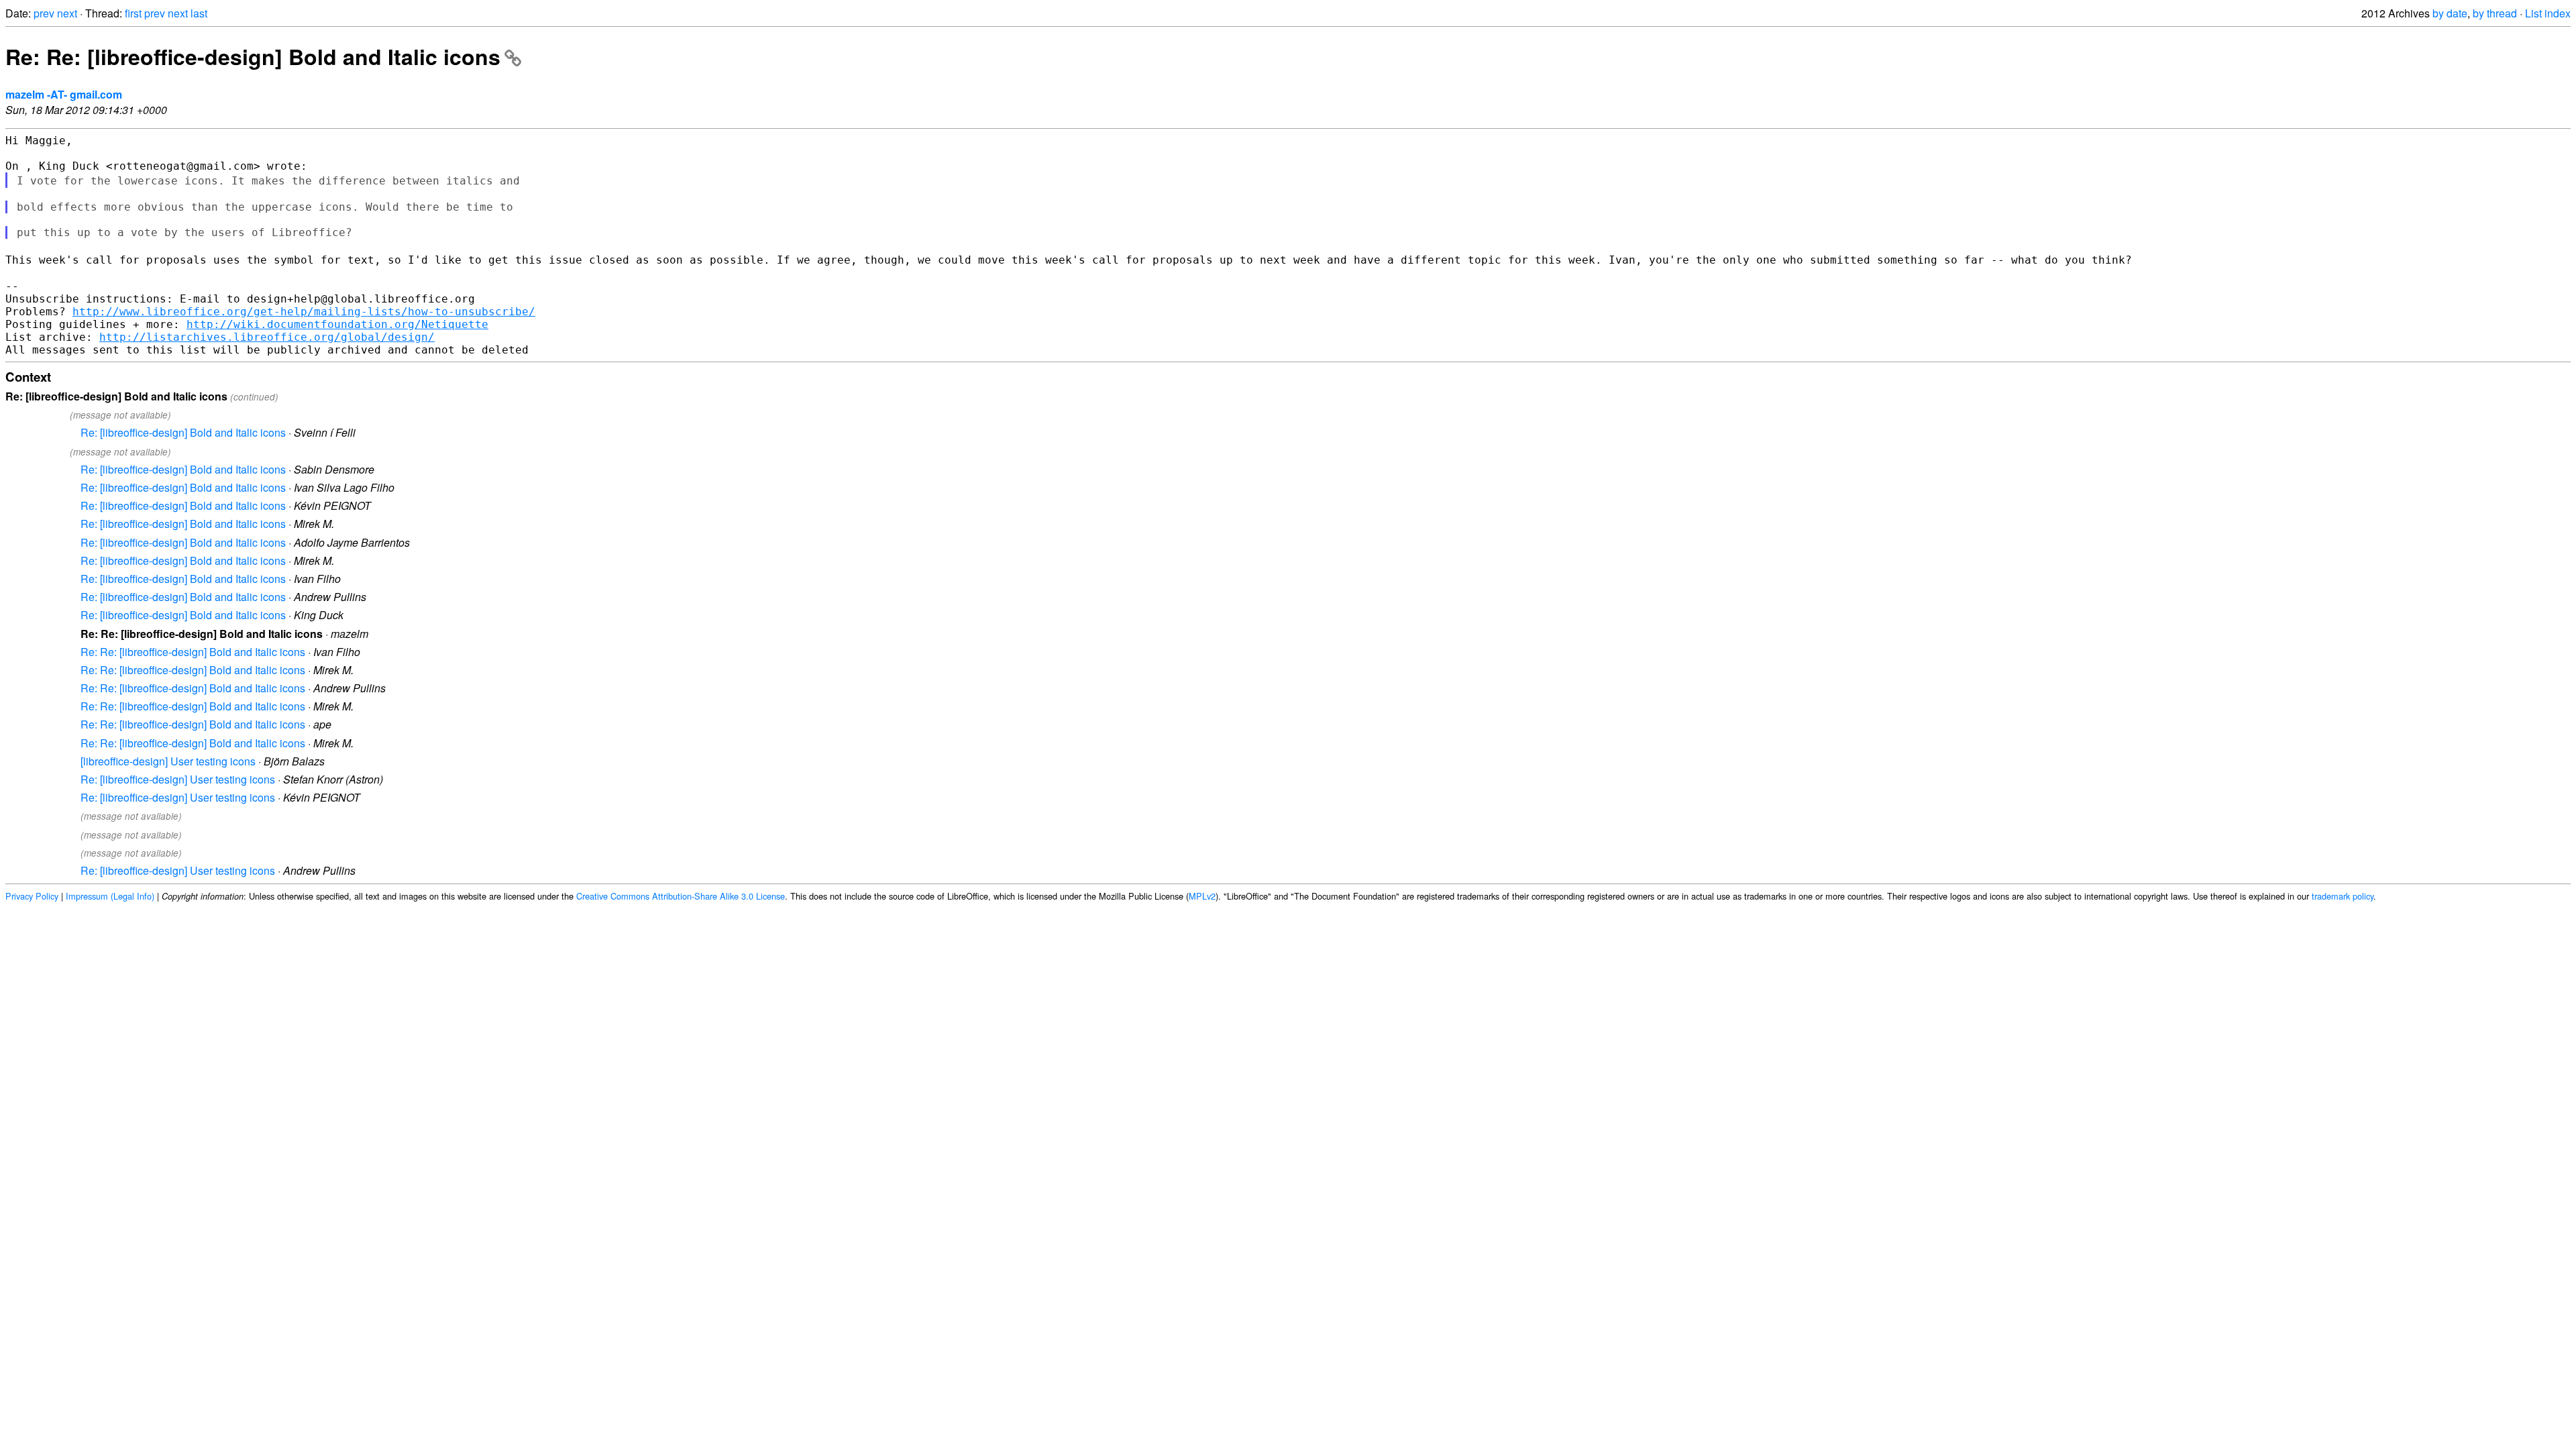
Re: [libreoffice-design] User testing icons (178, 779)
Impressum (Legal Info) (110, 896)
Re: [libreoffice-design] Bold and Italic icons (183, 432)
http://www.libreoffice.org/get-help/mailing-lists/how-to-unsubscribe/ (304, 312)
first (133, 13)
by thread (2495, 13)
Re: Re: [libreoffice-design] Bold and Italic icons (253, 56)
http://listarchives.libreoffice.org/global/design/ (267, 337)
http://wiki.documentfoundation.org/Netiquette (337, 324)
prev (44, 13)
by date (2450, 13)
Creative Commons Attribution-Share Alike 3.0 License (681, 896)
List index (2548, 13)
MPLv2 (1202, 896)
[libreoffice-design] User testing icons (168, 761)
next (67, 13)
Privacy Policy (32, 896)
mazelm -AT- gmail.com (64, 94)
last (199, 13)
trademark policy (2343, 896)
